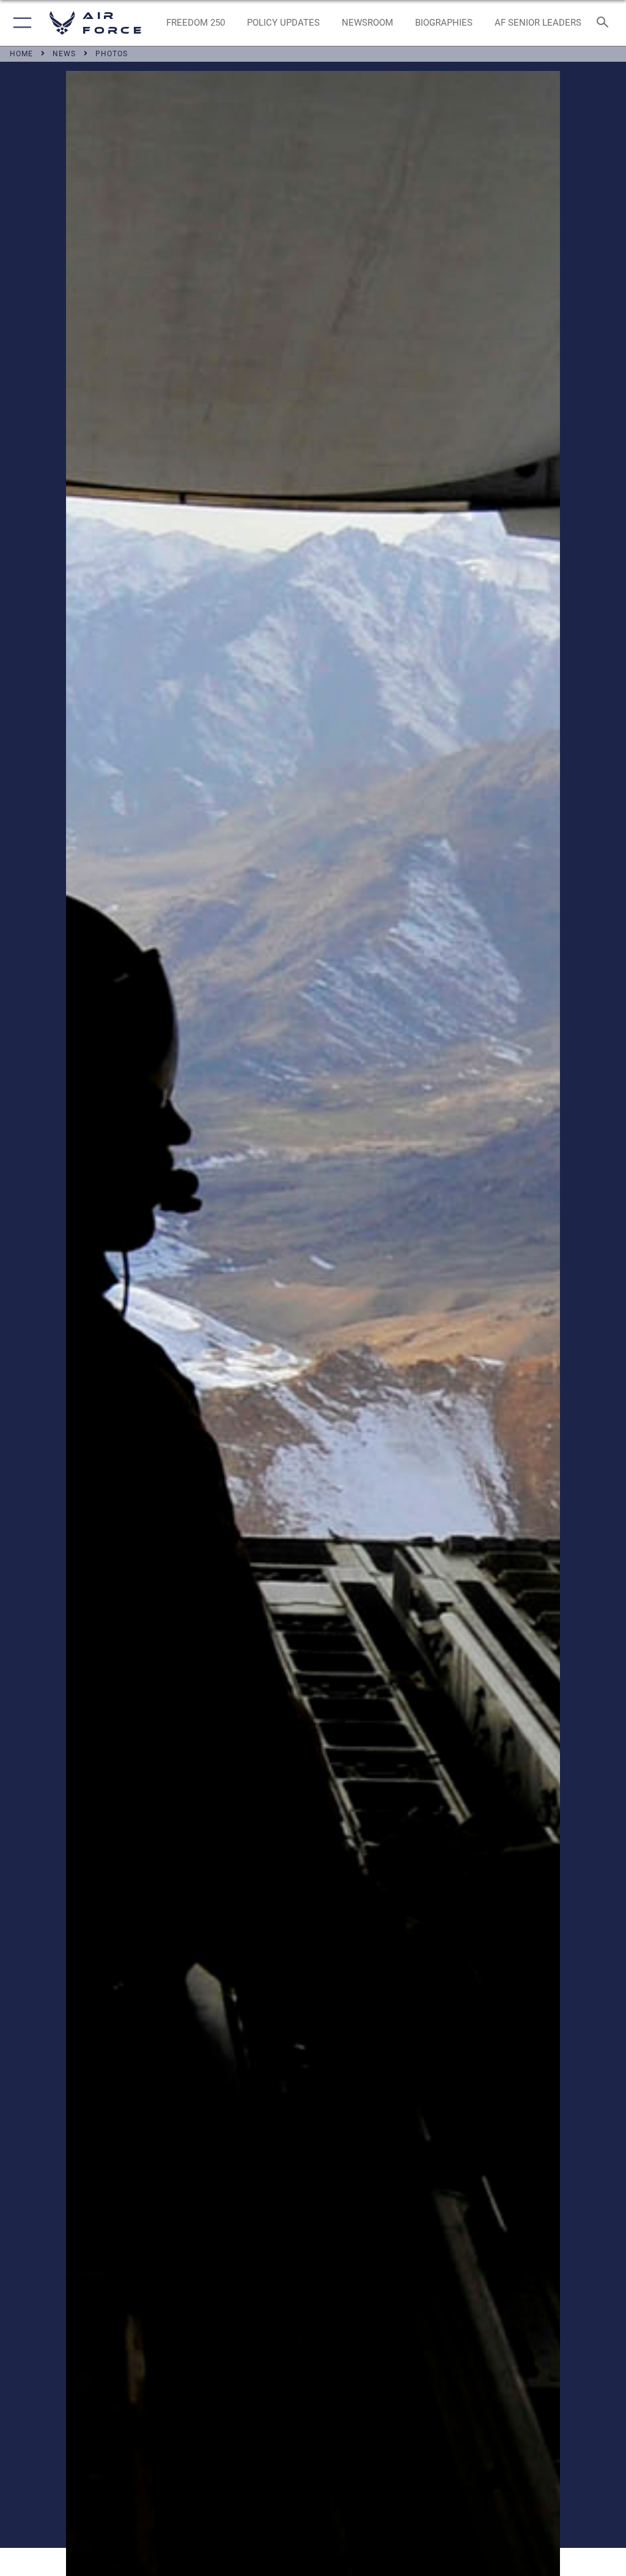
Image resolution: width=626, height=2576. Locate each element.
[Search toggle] (605, 23)
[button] (20, 23)
